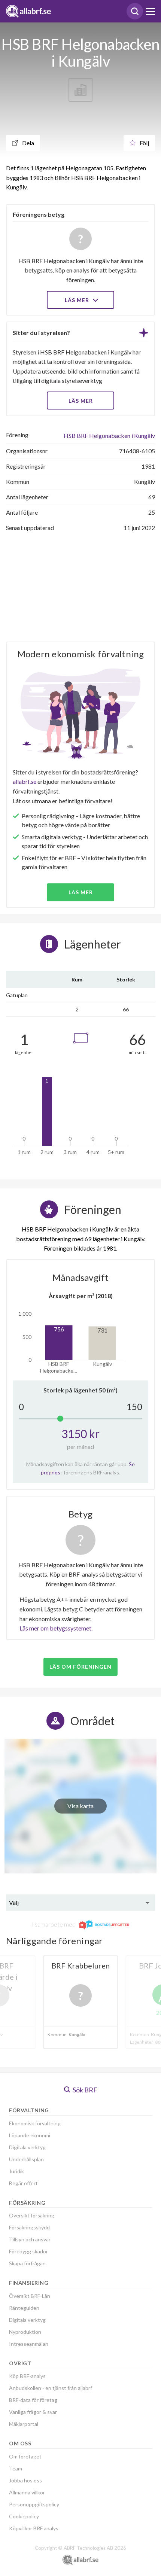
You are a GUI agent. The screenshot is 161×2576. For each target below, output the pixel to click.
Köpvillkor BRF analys (34, 2528)
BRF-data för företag (33, 2400)
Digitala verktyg (27, 2147)
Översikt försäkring (32, 2215)
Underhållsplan (26, 2159)
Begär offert (23, 2183)
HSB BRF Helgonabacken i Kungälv (109, 436)
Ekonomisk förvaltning (35, 2123)
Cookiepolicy (24, 2516)
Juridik (16, 2171)
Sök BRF (84, 2090)
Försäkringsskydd (29, 2227)
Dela (28, 143)
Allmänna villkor (27, 2492)
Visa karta (80, 1806)
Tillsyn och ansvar (30, 2239)
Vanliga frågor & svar (33, 2412)
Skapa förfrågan (27, 2263)
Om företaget (25, 2456)
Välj (14, 1902)
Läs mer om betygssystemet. (56, 1628)
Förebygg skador (28, 2251)
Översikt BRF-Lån (30, 2296)
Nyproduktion (25, 2332)
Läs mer (78, 300)
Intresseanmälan (29, 2344)
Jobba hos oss (25, 2480)
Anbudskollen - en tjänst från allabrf (51, 2388)
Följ (144, 143)
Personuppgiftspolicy (34, 2504)
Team (16, 2468)
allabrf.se (25, 781)
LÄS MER (81, 401)
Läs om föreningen (80, 1667)
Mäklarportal (24, 2424)
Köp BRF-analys (27, 2376)
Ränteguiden (24, 2308)
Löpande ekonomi (30, 2135)
